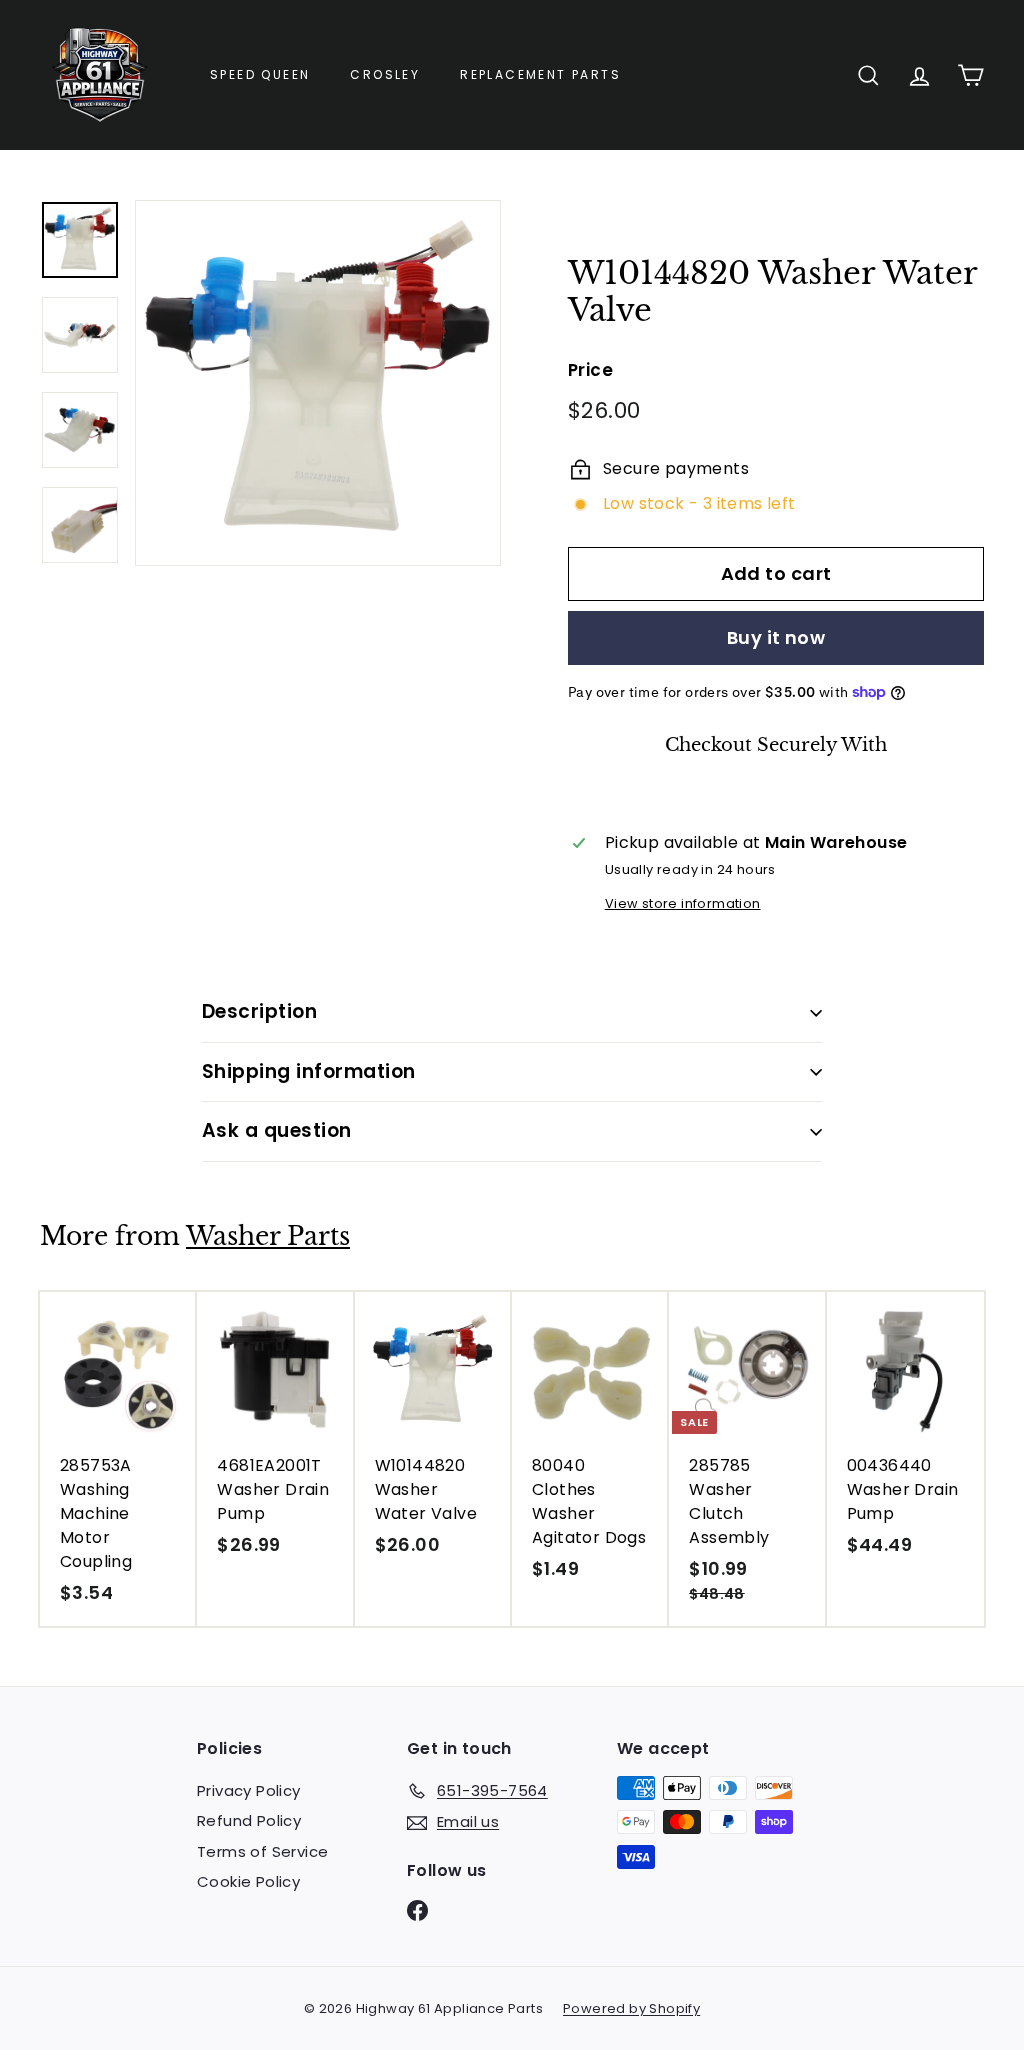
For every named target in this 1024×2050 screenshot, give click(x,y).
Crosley (385, 74)
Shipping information (309, 1071)
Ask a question (277, 1130)
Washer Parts (268, 1236)
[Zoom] (318, 383)
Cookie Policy (248, 1881)
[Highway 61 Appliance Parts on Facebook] (417, 1909)
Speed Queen (260, 74)
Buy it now (776, 637)
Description (259, 1011)
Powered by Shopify (631, 2008)
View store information (683, 903)
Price (590, 370)
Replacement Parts (540, 74)
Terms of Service (262, 1851)
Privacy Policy (249, 1790)
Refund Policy (249, 1820)
